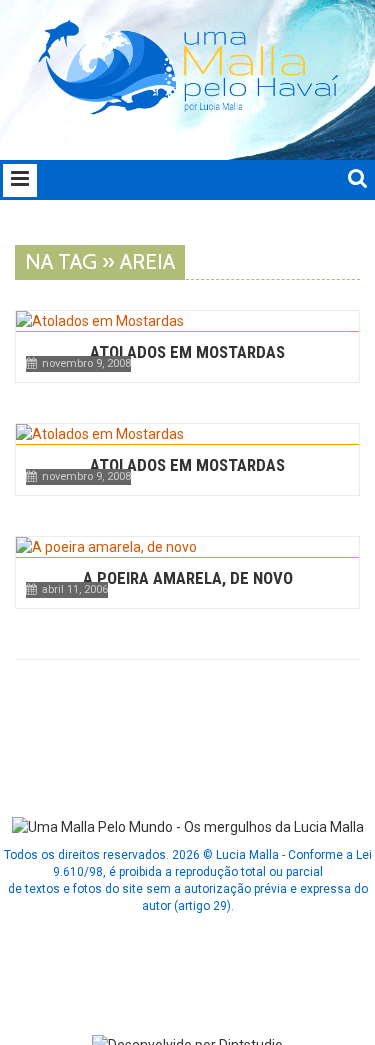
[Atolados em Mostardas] (187, 321)
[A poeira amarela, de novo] (187, 547)
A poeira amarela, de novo (188, 578)
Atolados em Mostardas (187, 352)
